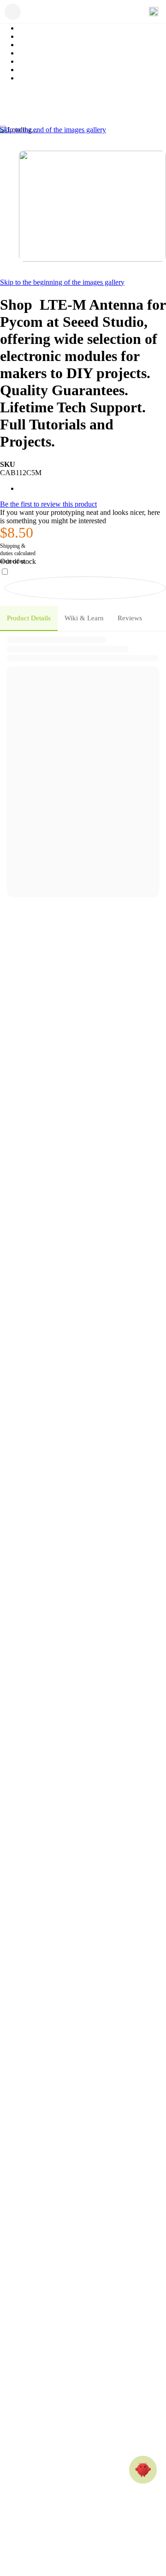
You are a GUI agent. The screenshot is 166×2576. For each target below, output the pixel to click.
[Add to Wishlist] (85, 588)
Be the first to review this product (48, 504)
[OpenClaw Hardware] (143, 2470)
